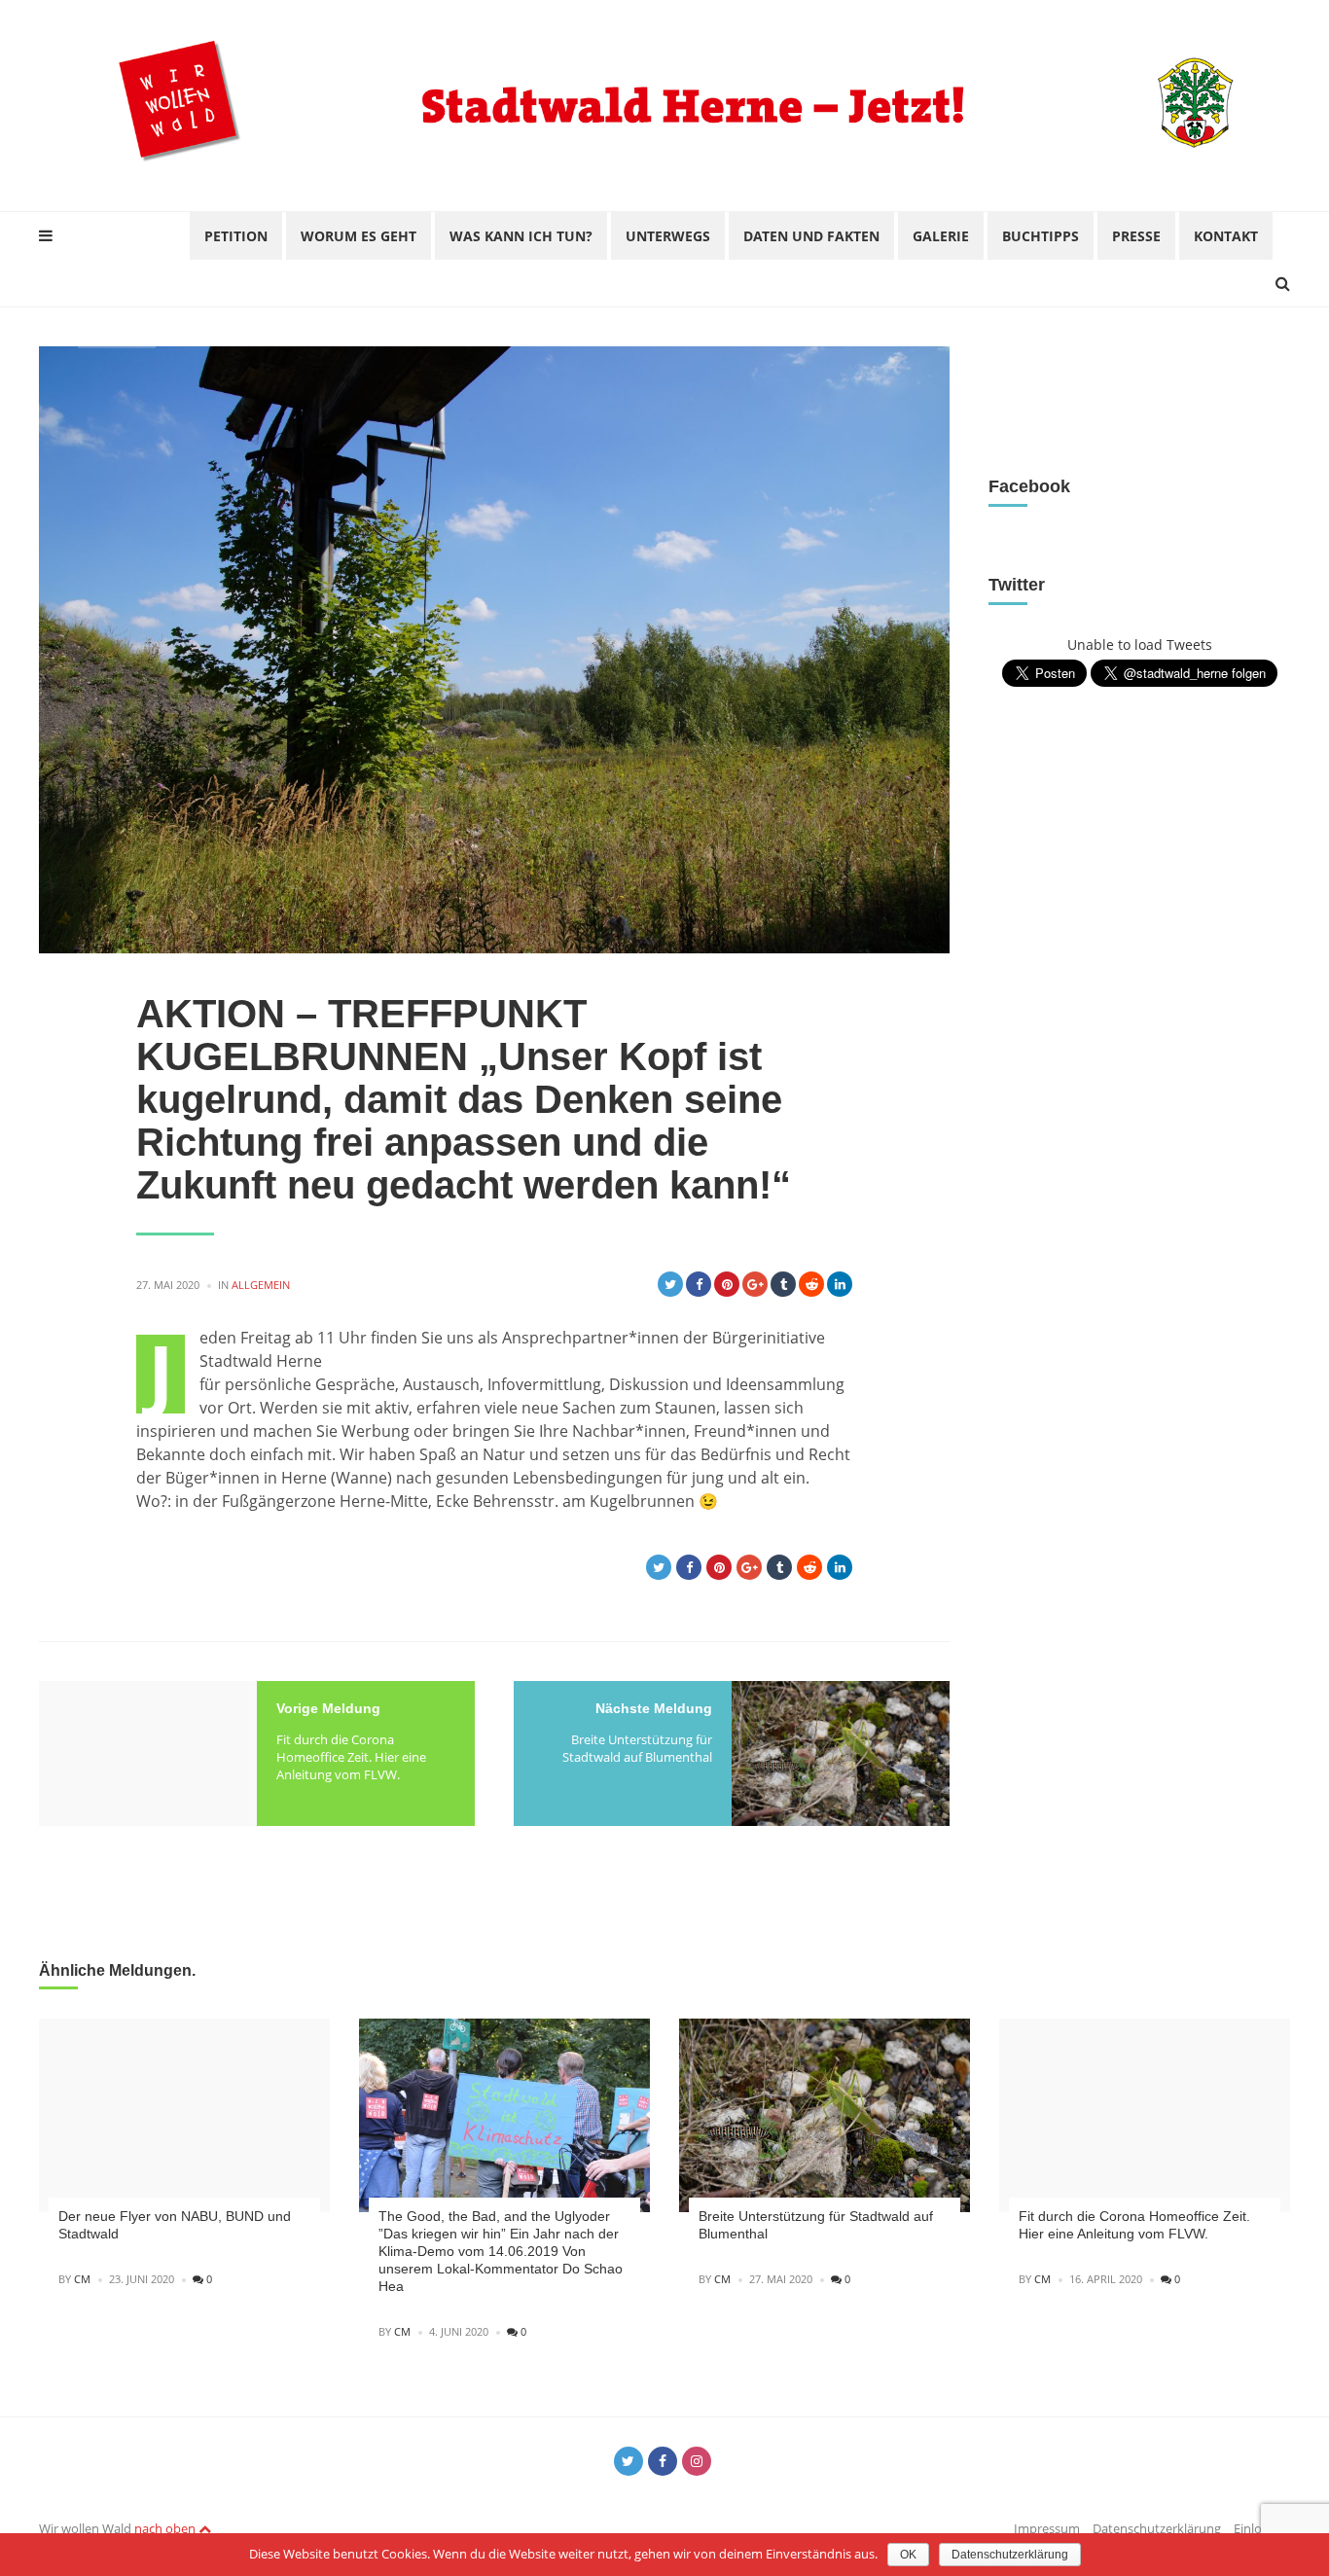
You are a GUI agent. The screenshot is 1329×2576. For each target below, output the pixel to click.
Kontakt (1226, 236)
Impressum (1047, 2528)
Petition (236, 236)
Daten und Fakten (811, 236)
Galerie (941, 236)
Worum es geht (359, 236)
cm (82, 2279)
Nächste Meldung (654, 1708)
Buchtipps (1041, 236)
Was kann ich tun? (521, 236)
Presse (1136, 236)
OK (908, 2555)
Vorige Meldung (328, 1708)
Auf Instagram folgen (1152, 411)
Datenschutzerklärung (1157, 2528)
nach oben (166, 2528)
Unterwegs (668, 236)
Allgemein (261, 1285)
